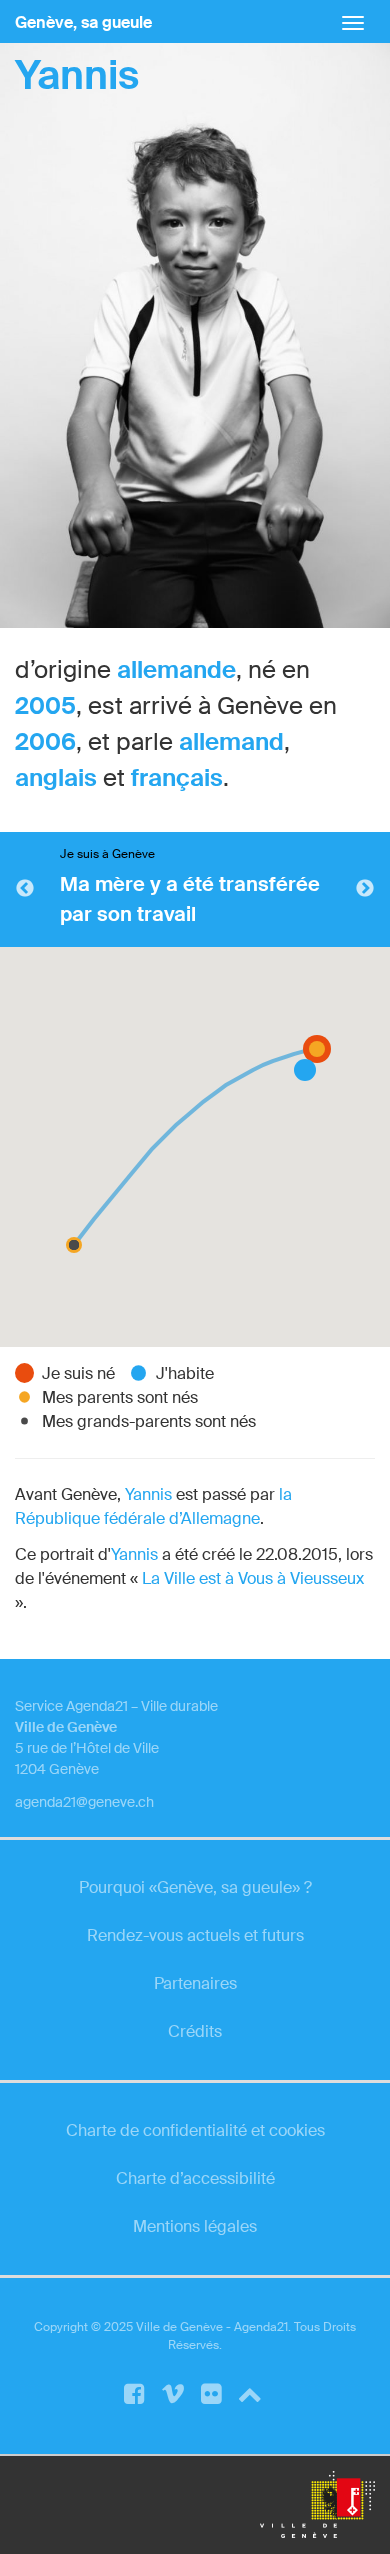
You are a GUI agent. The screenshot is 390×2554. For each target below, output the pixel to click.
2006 (45, 741)
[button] (74, 1245)
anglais (56, 777)
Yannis (77, 75)
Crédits (195, 2031)
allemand (231, 741)
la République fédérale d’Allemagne (153, 1506)
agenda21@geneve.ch (84, 1802)
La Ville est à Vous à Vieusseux (253, 1578)
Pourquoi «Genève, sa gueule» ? (195, 1887)
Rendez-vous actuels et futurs (195, 1935)
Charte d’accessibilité (195, 2178)
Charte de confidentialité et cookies (195, 2130)
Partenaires (195, 1983)
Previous (25, 889)
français (177, 777)
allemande (176, 669)
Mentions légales (195, 2226)
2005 (45, 705)
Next (365, 889)
